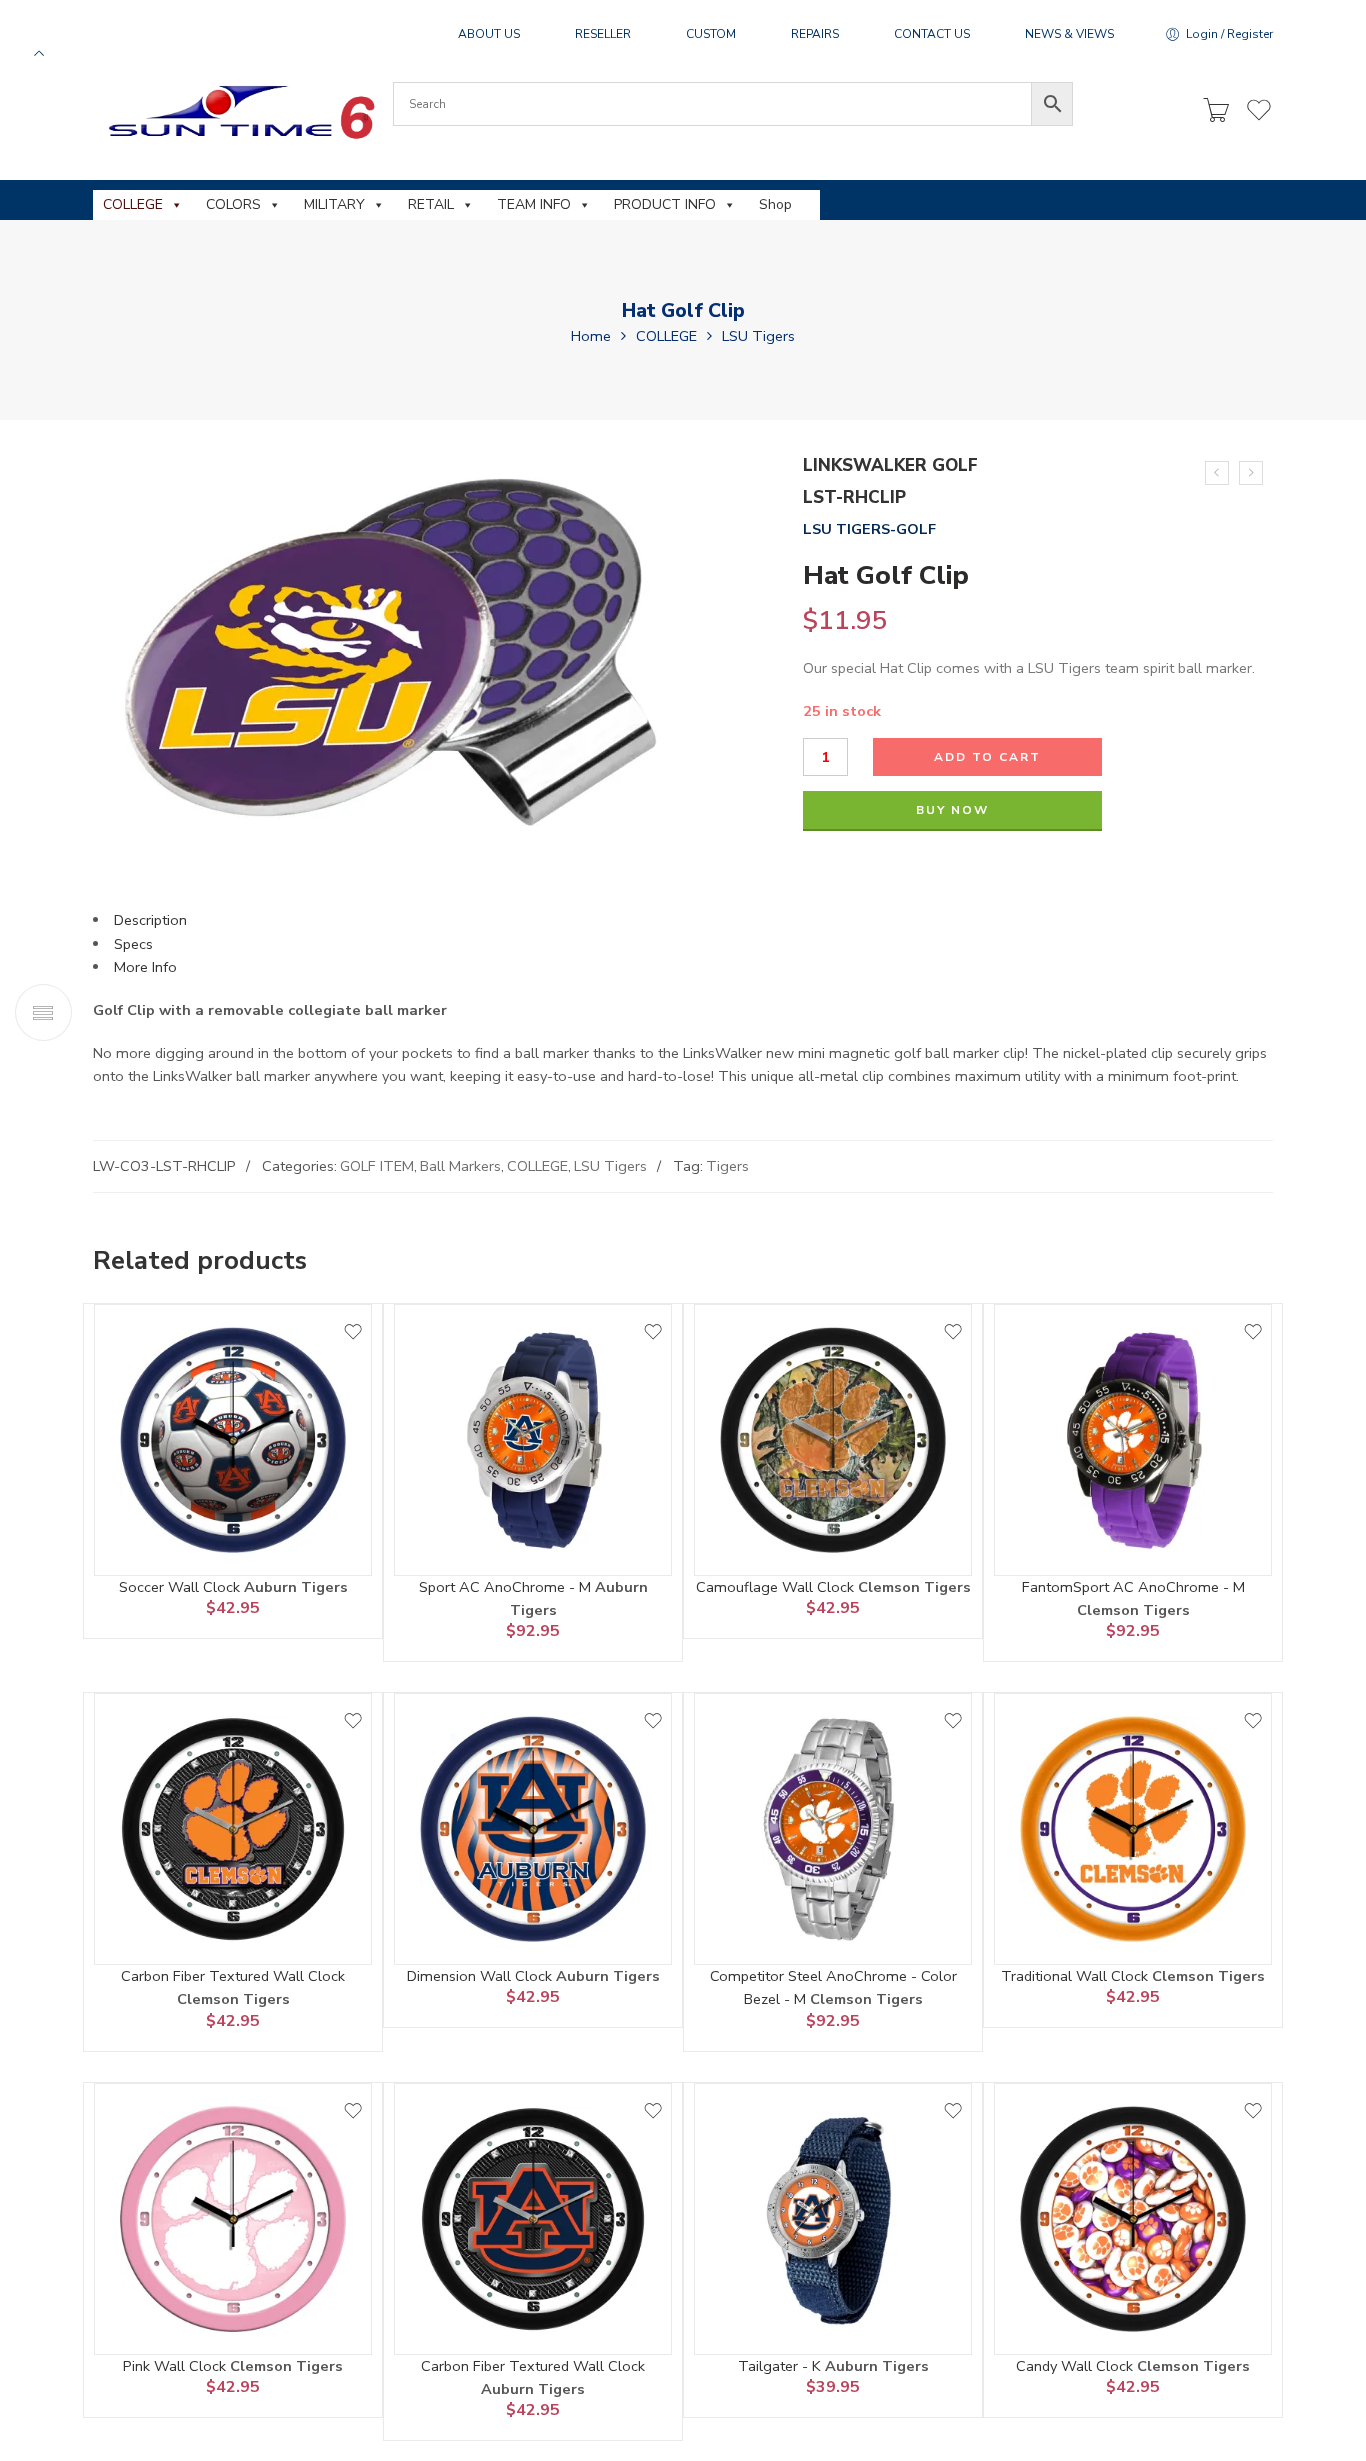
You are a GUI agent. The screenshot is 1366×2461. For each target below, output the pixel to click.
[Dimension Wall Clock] (533, 1829)
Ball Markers (460, 1166)
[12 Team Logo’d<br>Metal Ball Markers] (1217, 473)
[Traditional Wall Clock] (1133, 1829)
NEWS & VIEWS (1069, 34)
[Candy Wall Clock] (1133, 2219)
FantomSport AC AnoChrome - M (1133, 1587)
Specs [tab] (133, 944)
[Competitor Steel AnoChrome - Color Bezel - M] (833, 1829)
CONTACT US (932, 34)
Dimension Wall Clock (481, 1976)
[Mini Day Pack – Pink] (1251, 473)
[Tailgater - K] (833, 2219)
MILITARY (334, 204)
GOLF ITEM (377, 1166)
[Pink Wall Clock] (233, 2219)
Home (591, 336)
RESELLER (603, 34)
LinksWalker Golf (890, 465)
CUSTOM (711, 34)
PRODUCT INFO (665, 204)
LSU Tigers (758, 336)
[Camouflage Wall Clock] (833, 1440)
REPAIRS (815, 34)
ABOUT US (489, 34)
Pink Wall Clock (176, 2366)
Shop (775, 204)
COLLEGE (133, 204)
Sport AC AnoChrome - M (507, 1587)
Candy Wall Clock (1076, 2366)
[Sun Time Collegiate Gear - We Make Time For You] (238, 111)
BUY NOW (952, 810)
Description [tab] (150, 920)
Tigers (727, 1166)
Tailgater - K (781, 2366)
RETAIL (431, 204)
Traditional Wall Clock (1076, 1976)
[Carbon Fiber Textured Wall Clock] (233, 1829)
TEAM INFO (534, 204)
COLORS (233, 204)
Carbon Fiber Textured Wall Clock (233, 1976)
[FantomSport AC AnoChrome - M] (1133, 1440)
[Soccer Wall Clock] (233, 1440)
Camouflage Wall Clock (777, 1587)
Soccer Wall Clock (181, 1587)
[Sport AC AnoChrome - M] (533, 1440)
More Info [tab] (145, 967)
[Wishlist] (353, 1332)
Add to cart (987, 757)
